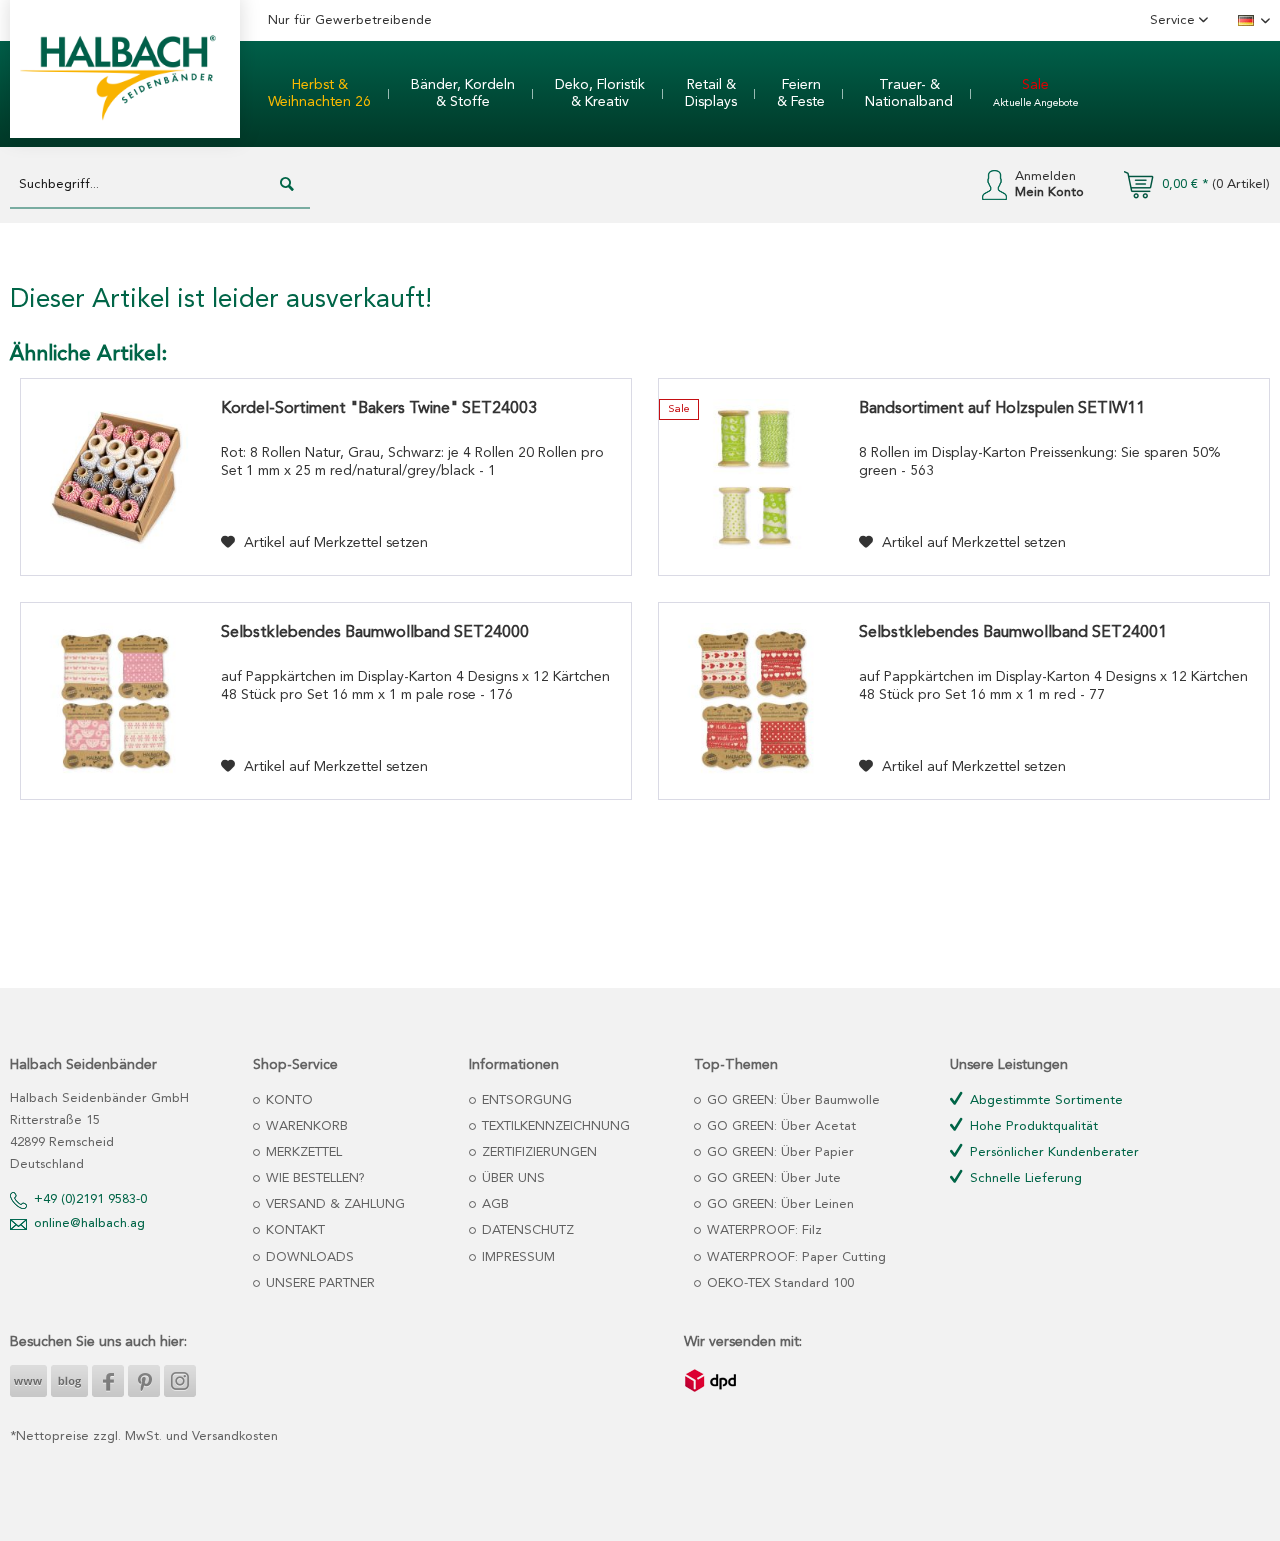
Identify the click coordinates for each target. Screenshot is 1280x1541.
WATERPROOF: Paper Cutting (794, 1257)
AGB (493, 1204)
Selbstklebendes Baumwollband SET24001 (1013, 633)
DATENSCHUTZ (526, 1230)
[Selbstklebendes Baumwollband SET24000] (116, 701)
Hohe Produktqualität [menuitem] (1032, 1126)
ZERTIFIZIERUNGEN (537, 1152)
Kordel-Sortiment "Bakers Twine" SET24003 (379, 409)
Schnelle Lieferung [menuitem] (1024, 1178)
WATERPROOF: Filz (762, 1230)
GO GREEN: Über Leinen (778, 1204)
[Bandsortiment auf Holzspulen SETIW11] (754, 477)
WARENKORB (305, 1126)
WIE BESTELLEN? (313, 1178)
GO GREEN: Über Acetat (779, 1126)
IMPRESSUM (516, 1257)
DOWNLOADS (308, 1257)
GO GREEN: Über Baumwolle (791, 1100)
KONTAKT (293, 1230)
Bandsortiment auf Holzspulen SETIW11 (1002, 409)
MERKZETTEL (302, 1152)
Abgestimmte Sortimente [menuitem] (1044, 1100)
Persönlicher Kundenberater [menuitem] (1052, 1152)
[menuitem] (319, 94)
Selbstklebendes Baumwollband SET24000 (375, 633)
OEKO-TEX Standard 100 (778, 1283)
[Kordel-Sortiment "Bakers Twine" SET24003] (116, 477)
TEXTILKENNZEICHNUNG (554, 1126)
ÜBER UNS (511, 1178)
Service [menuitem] (1174, 20)
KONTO (287, 1100)
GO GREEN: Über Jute (772, 1178)
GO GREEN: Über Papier (778, 1152)
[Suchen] (287, 185)
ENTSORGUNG (525, 1100)
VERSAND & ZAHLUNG (333, 1204)
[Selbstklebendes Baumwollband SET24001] (754, 701)
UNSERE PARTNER (318, 1283)
